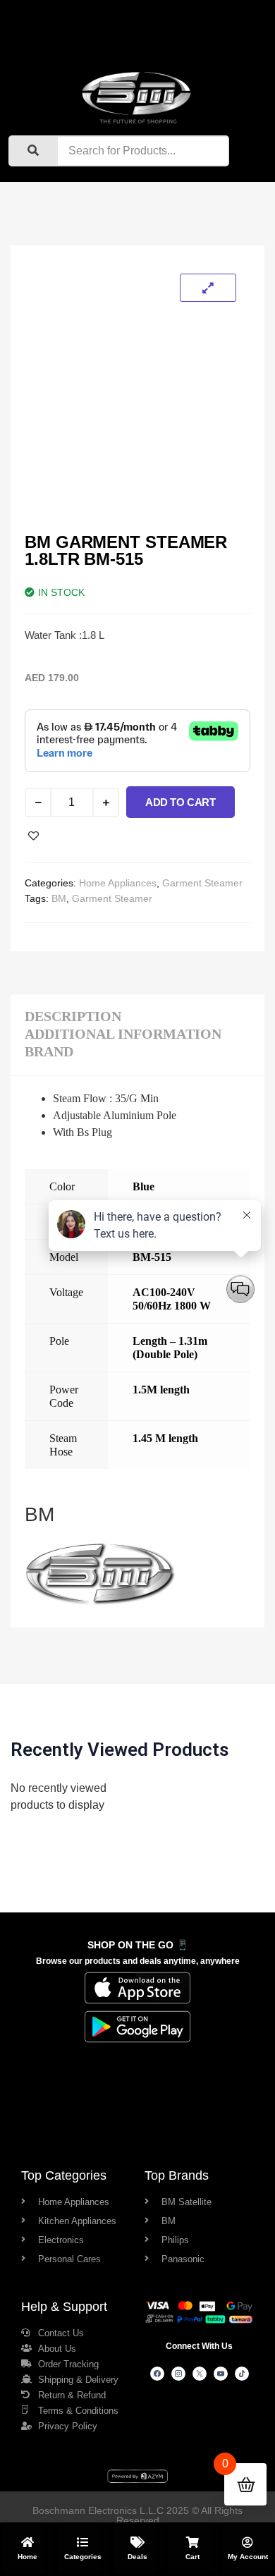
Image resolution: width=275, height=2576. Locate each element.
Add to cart (181, 802)
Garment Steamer (202, 883)
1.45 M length (165, 1438)
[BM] (100, 1605)
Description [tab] (73, 1016)
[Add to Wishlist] (33, 836)
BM (59, 898)
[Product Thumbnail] (208, 288)
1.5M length (161, 1390)
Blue (143, 1186)
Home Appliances (118, 883)
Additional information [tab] (123, 1034)
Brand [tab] (49, 1051)
